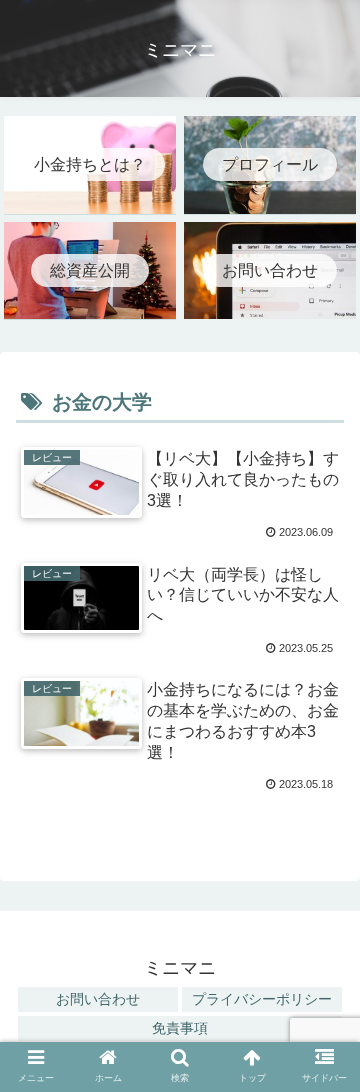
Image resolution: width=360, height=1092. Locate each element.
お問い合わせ (98, 999)
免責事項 (180, 1028)
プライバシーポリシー (262, 999)
